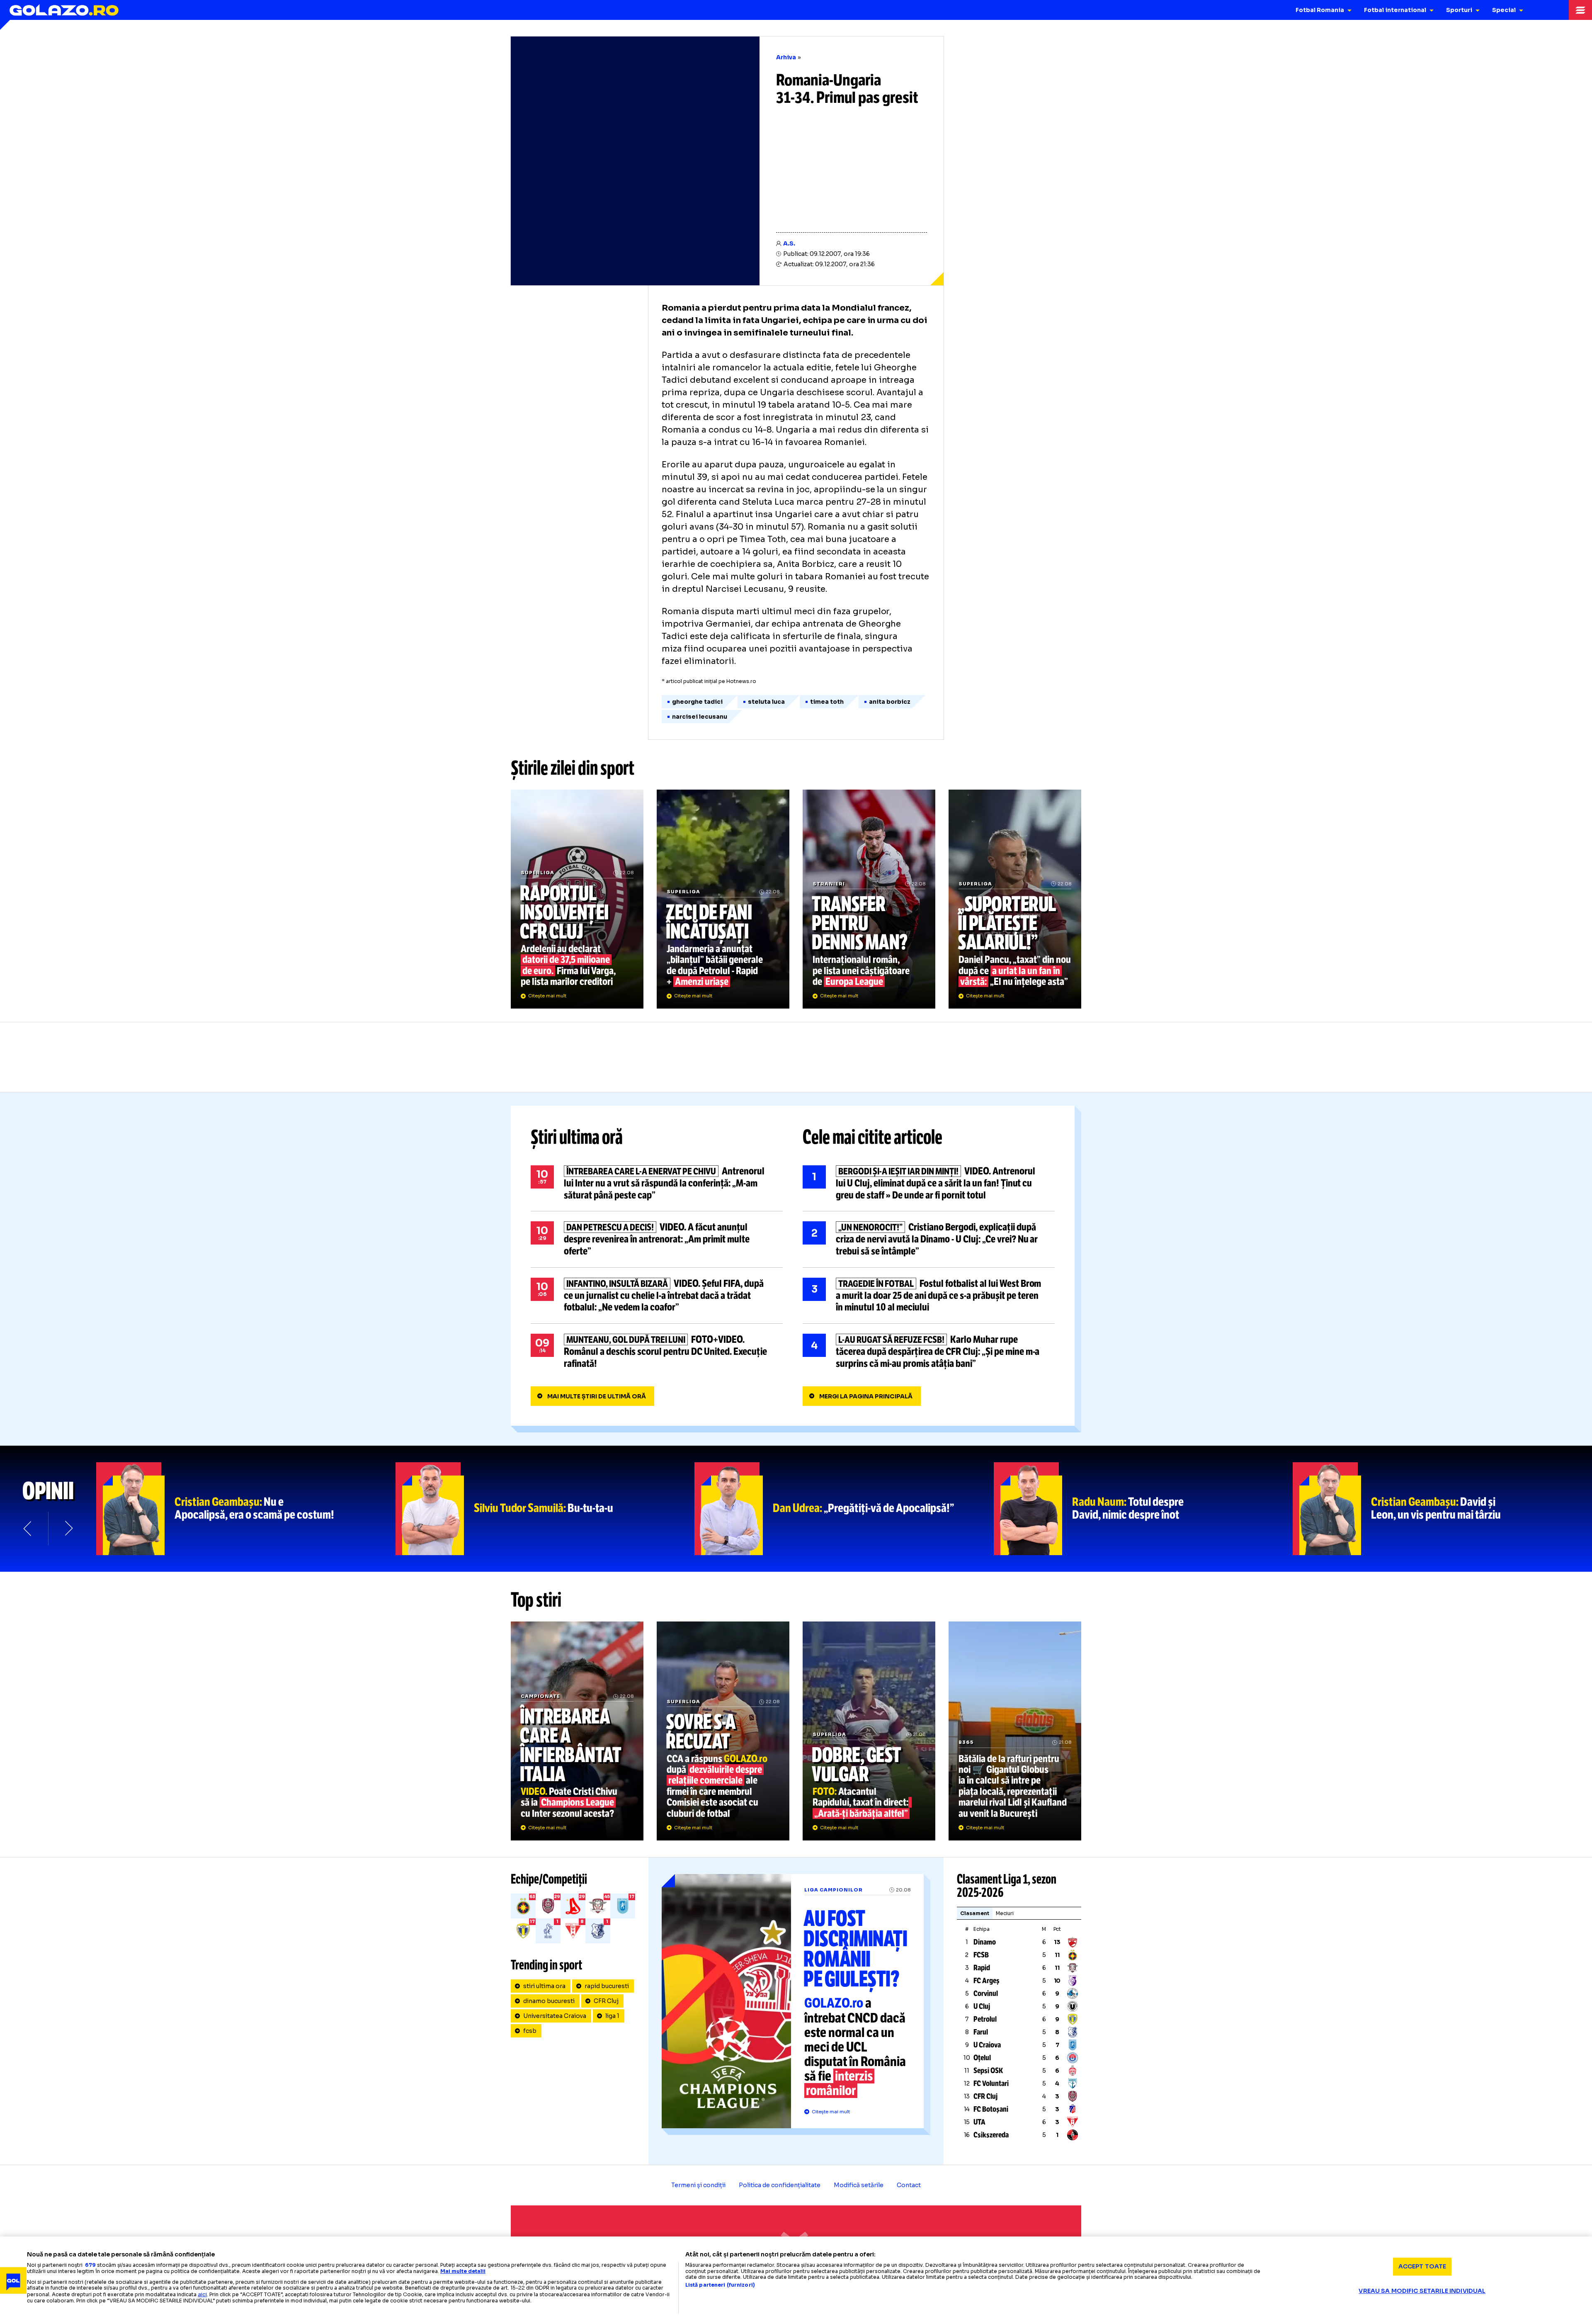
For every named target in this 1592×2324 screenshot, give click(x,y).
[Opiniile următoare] (68, 1529)
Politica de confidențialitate (780, 2185)
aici (202, 2294)
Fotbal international (1395, 10)
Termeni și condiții (698, 2185)
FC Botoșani (991, 2109)
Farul (981, 2032)
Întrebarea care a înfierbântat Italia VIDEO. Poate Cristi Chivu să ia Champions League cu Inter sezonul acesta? (577, 1731)
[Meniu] (1580, 10)
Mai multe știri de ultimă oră (597, 1396)
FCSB (981, 1955)
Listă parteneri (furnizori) (720, 2285)
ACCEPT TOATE (1422, 2266)
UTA (979, 2122)
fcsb (530, 2031)
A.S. (789, 243)
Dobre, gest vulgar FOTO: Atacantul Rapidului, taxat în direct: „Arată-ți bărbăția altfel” (869, 1731)
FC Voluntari (991, 2083)
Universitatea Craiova (555, 2016)
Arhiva (786, 57)
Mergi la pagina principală (866, 1396)
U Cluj (982, 2006)
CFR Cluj (606, 2001)
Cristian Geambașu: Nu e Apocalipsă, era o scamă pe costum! (246, 1509)
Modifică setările (859, 2185)
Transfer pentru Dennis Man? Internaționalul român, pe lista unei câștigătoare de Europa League (869, 899)
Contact (909, 2185)
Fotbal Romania (1320, 10)
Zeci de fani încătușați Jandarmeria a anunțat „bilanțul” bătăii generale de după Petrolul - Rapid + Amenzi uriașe (723, 899)
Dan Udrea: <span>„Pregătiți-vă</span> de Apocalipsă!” (844, 1509)
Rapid (982, 1968)
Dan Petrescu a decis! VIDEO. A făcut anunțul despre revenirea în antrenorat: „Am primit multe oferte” (657, 1239)
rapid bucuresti (607, 1986)
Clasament (975, 1913)
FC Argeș (987, 1981)
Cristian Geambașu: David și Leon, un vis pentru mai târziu (1442, 1509)
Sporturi (1459, 10)
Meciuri (1005, 1913)
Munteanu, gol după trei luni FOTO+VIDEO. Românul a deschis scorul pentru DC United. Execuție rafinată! (657, 1352)
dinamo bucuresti (549, 2001)
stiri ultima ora (544, 1986)
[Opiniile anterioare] (28, 1529)
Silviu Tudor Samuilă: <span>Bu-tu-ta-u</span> (545, 1509)
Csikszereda (991, 2135)
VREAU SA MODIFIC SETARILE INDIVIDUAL (1422, 2291)
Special (1504, 10)
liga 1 (612, 2016)
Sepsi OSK (988, 2071)
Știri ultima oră (577, 1137)
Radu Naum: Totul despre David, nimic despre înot (1143, 1509)
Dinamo (985, 1942)
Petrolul (985, 2019)
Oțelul (982, 2058)
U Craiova (987, 2045)
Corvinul (986, 1993)
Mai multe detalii (463, 2271)
